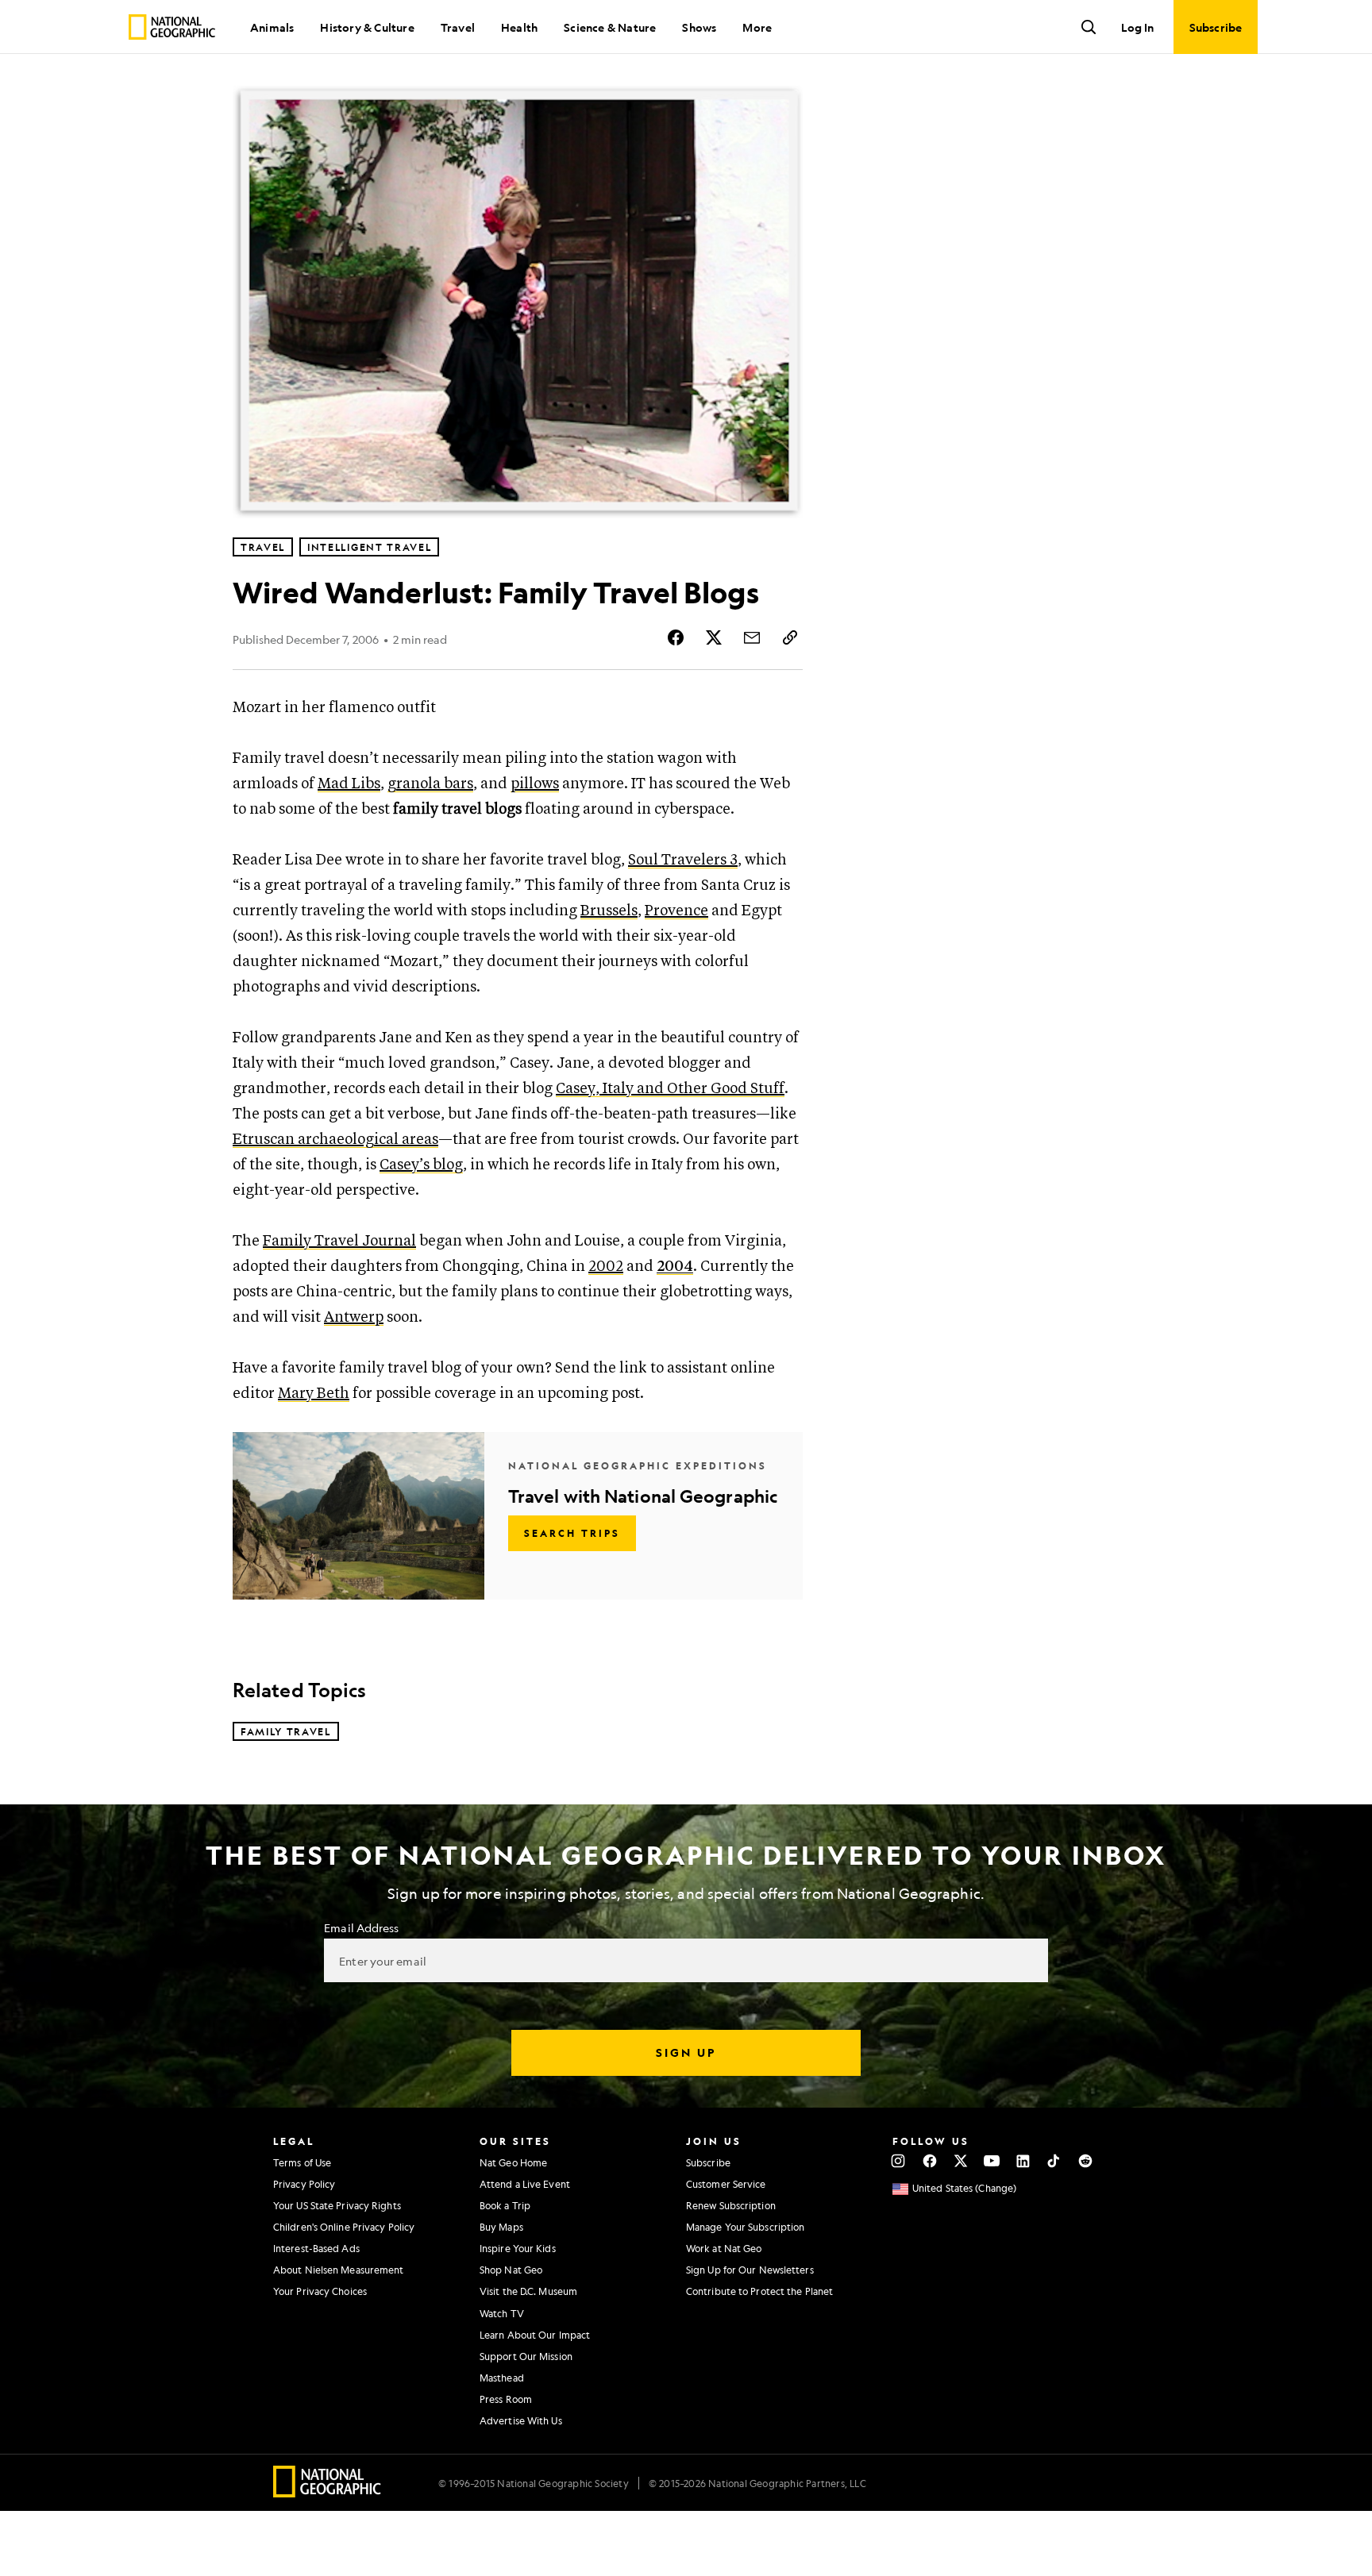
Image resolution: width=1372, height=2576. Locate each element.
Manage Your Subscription (745, 2227)
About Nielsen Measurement (339, 2270)
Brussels (609, 911)
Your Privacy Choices (320, 2291)
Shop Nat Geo (511, 2270)
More (757, 27)
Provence (676, 911)
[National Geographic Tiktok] (1054, 2161)
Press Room (506, 2399)
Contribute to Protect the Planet (759, 2291)
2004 (675, 1267)
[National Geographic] (172, 27)
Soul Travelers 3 (683, 860)
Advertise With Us (521, 2420)
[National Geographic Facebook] (929, 2161)
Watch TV (502, 2313)
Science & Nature (610, 27)
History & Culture (367, 27)
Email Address (361, 1927)
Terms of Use (302, 2162)
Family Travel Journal (339, 1241)
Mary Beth (314, 1394)
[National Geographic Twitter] (960, 2161)
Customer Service (726, 2184)
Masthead (502, 2378)
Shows (699, 27)
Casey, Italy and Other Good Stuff (670, 1089)
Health (519, 27)
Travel (458, 27)
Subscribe (708, 2162)
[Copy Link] (790, 637)
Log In (1137, 27)
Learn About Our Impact (535, 2335)
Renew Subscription (731, 2205)
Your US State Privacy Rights (337, 2205)
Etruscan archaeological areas (335, 1140)
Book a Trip (505, 2205)
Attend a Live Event (525, 2184)
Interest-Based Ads (316, 2248)
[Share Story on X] (714, 637)
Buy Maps (501, 2227)
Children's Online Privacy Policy (344, 2227)
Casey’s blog (421, 1165)
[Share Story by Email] (752, 637)
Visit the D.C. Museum (528, 2291)
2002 (606, 1267)
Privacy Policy (304, 2184)
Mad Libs (349, 784)
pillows (535, 784)
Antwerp (354, 1317)
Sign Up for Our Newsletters (750, 2270)
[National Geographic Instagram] (898, 2161)
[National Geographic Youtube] (992, 2161)
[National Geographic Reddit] (1085, 2161)
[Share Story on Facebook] (676, 637)
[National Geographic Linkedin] (1023, 2161)
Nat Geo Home (513, 2162)
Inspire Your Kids (518, 2248)
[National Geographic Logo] (328, 2492)
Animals (272, 27)
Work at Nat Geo (724, 2248)
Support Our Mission (526, 2356)
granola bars (430, 784)
